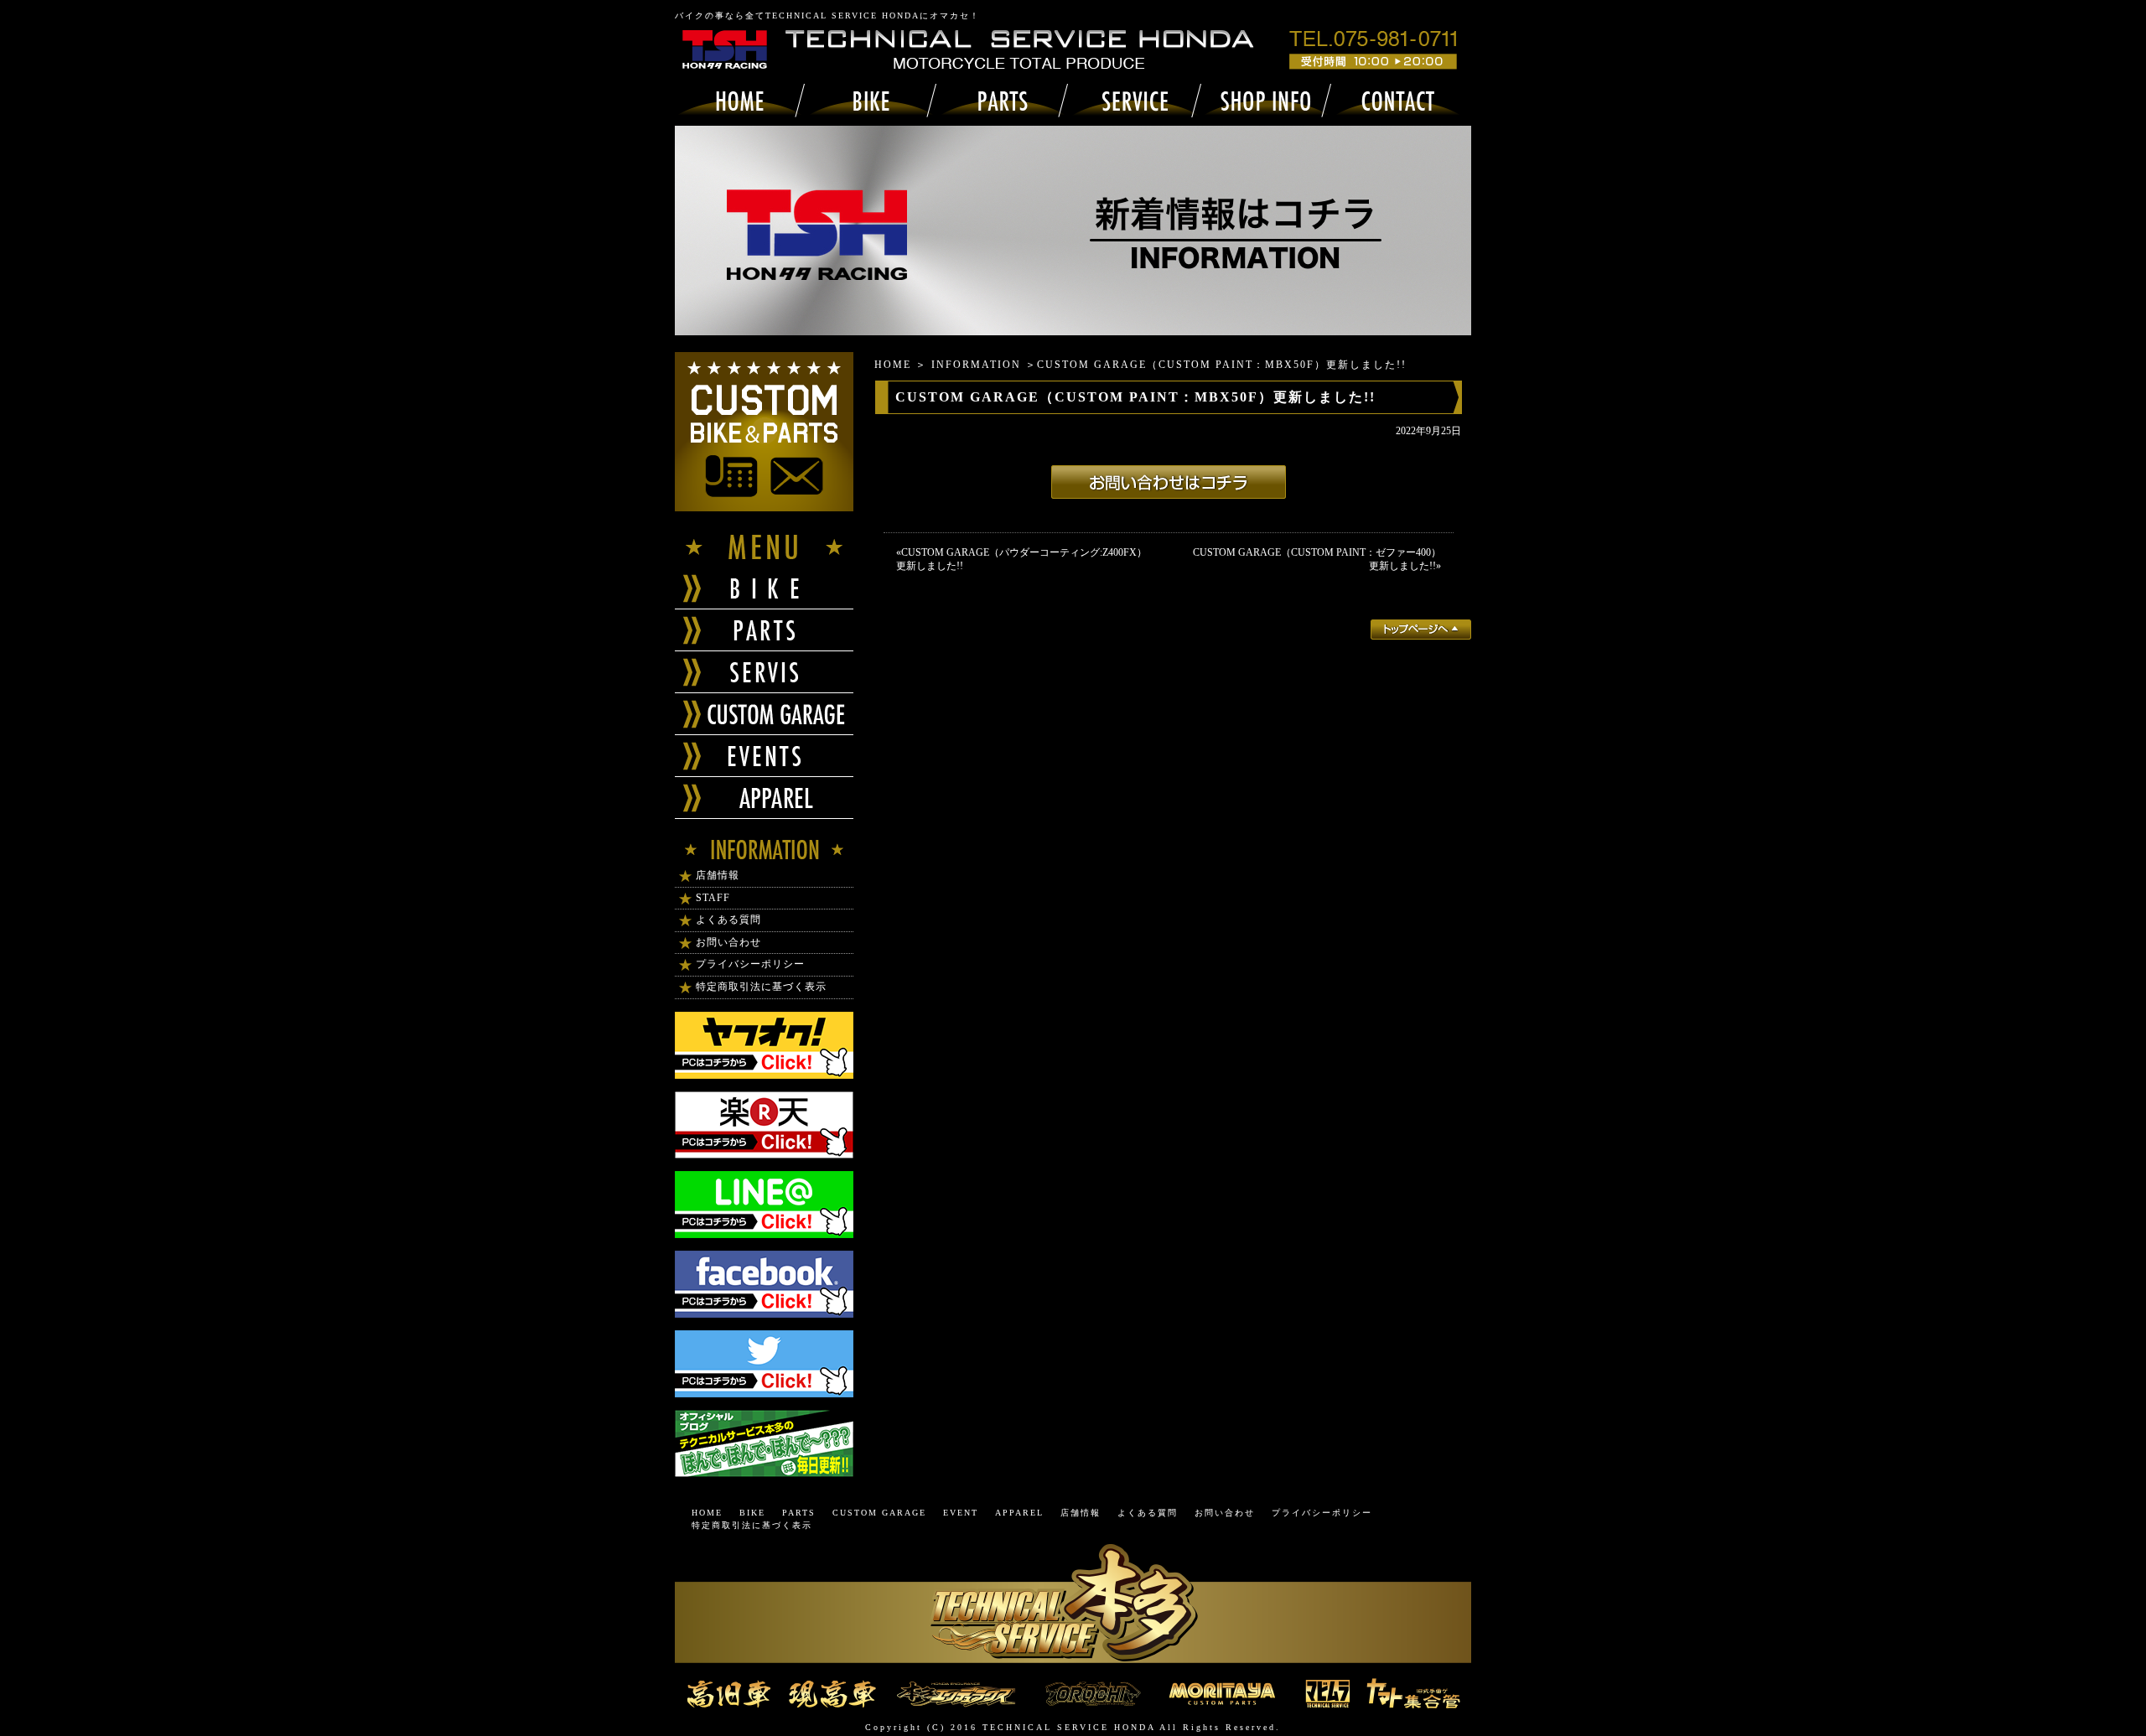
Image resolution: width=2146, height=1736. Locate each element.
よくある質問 (728, 920)
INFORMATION (976, 365)
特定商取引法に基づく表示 (761, 987)
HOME (893, 365)
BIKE (752, 1513)
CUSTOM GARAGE (879, 1513)
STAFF (713, 898)
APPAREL (1019, 1513)
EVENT (961, 1513)
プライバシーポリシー (750, 964)
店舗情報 (718, 875)
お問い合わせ (728, 942)
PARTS (799, 1513)
